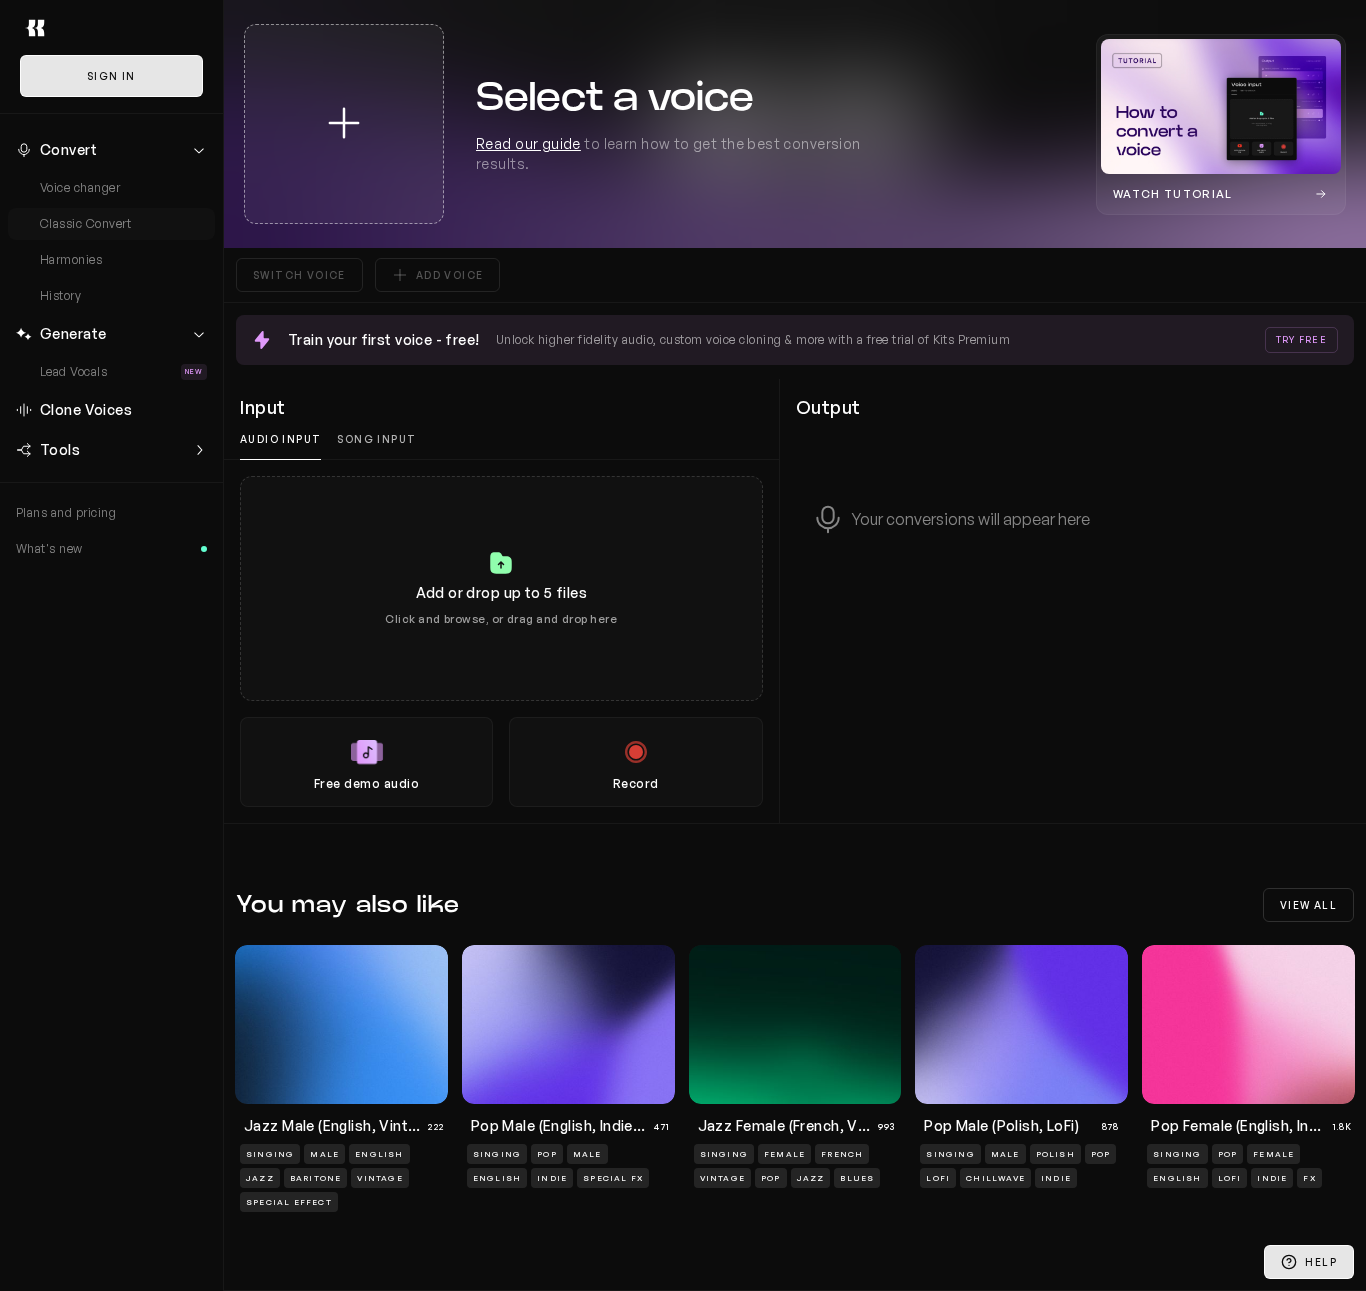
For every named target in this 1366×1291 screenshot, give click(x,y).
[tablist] (501, 439)
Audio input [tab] (280, 439)
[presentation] (501, 641)
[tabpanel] (501, 641)
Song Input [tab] (376, 439)
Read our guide (528, 143)
